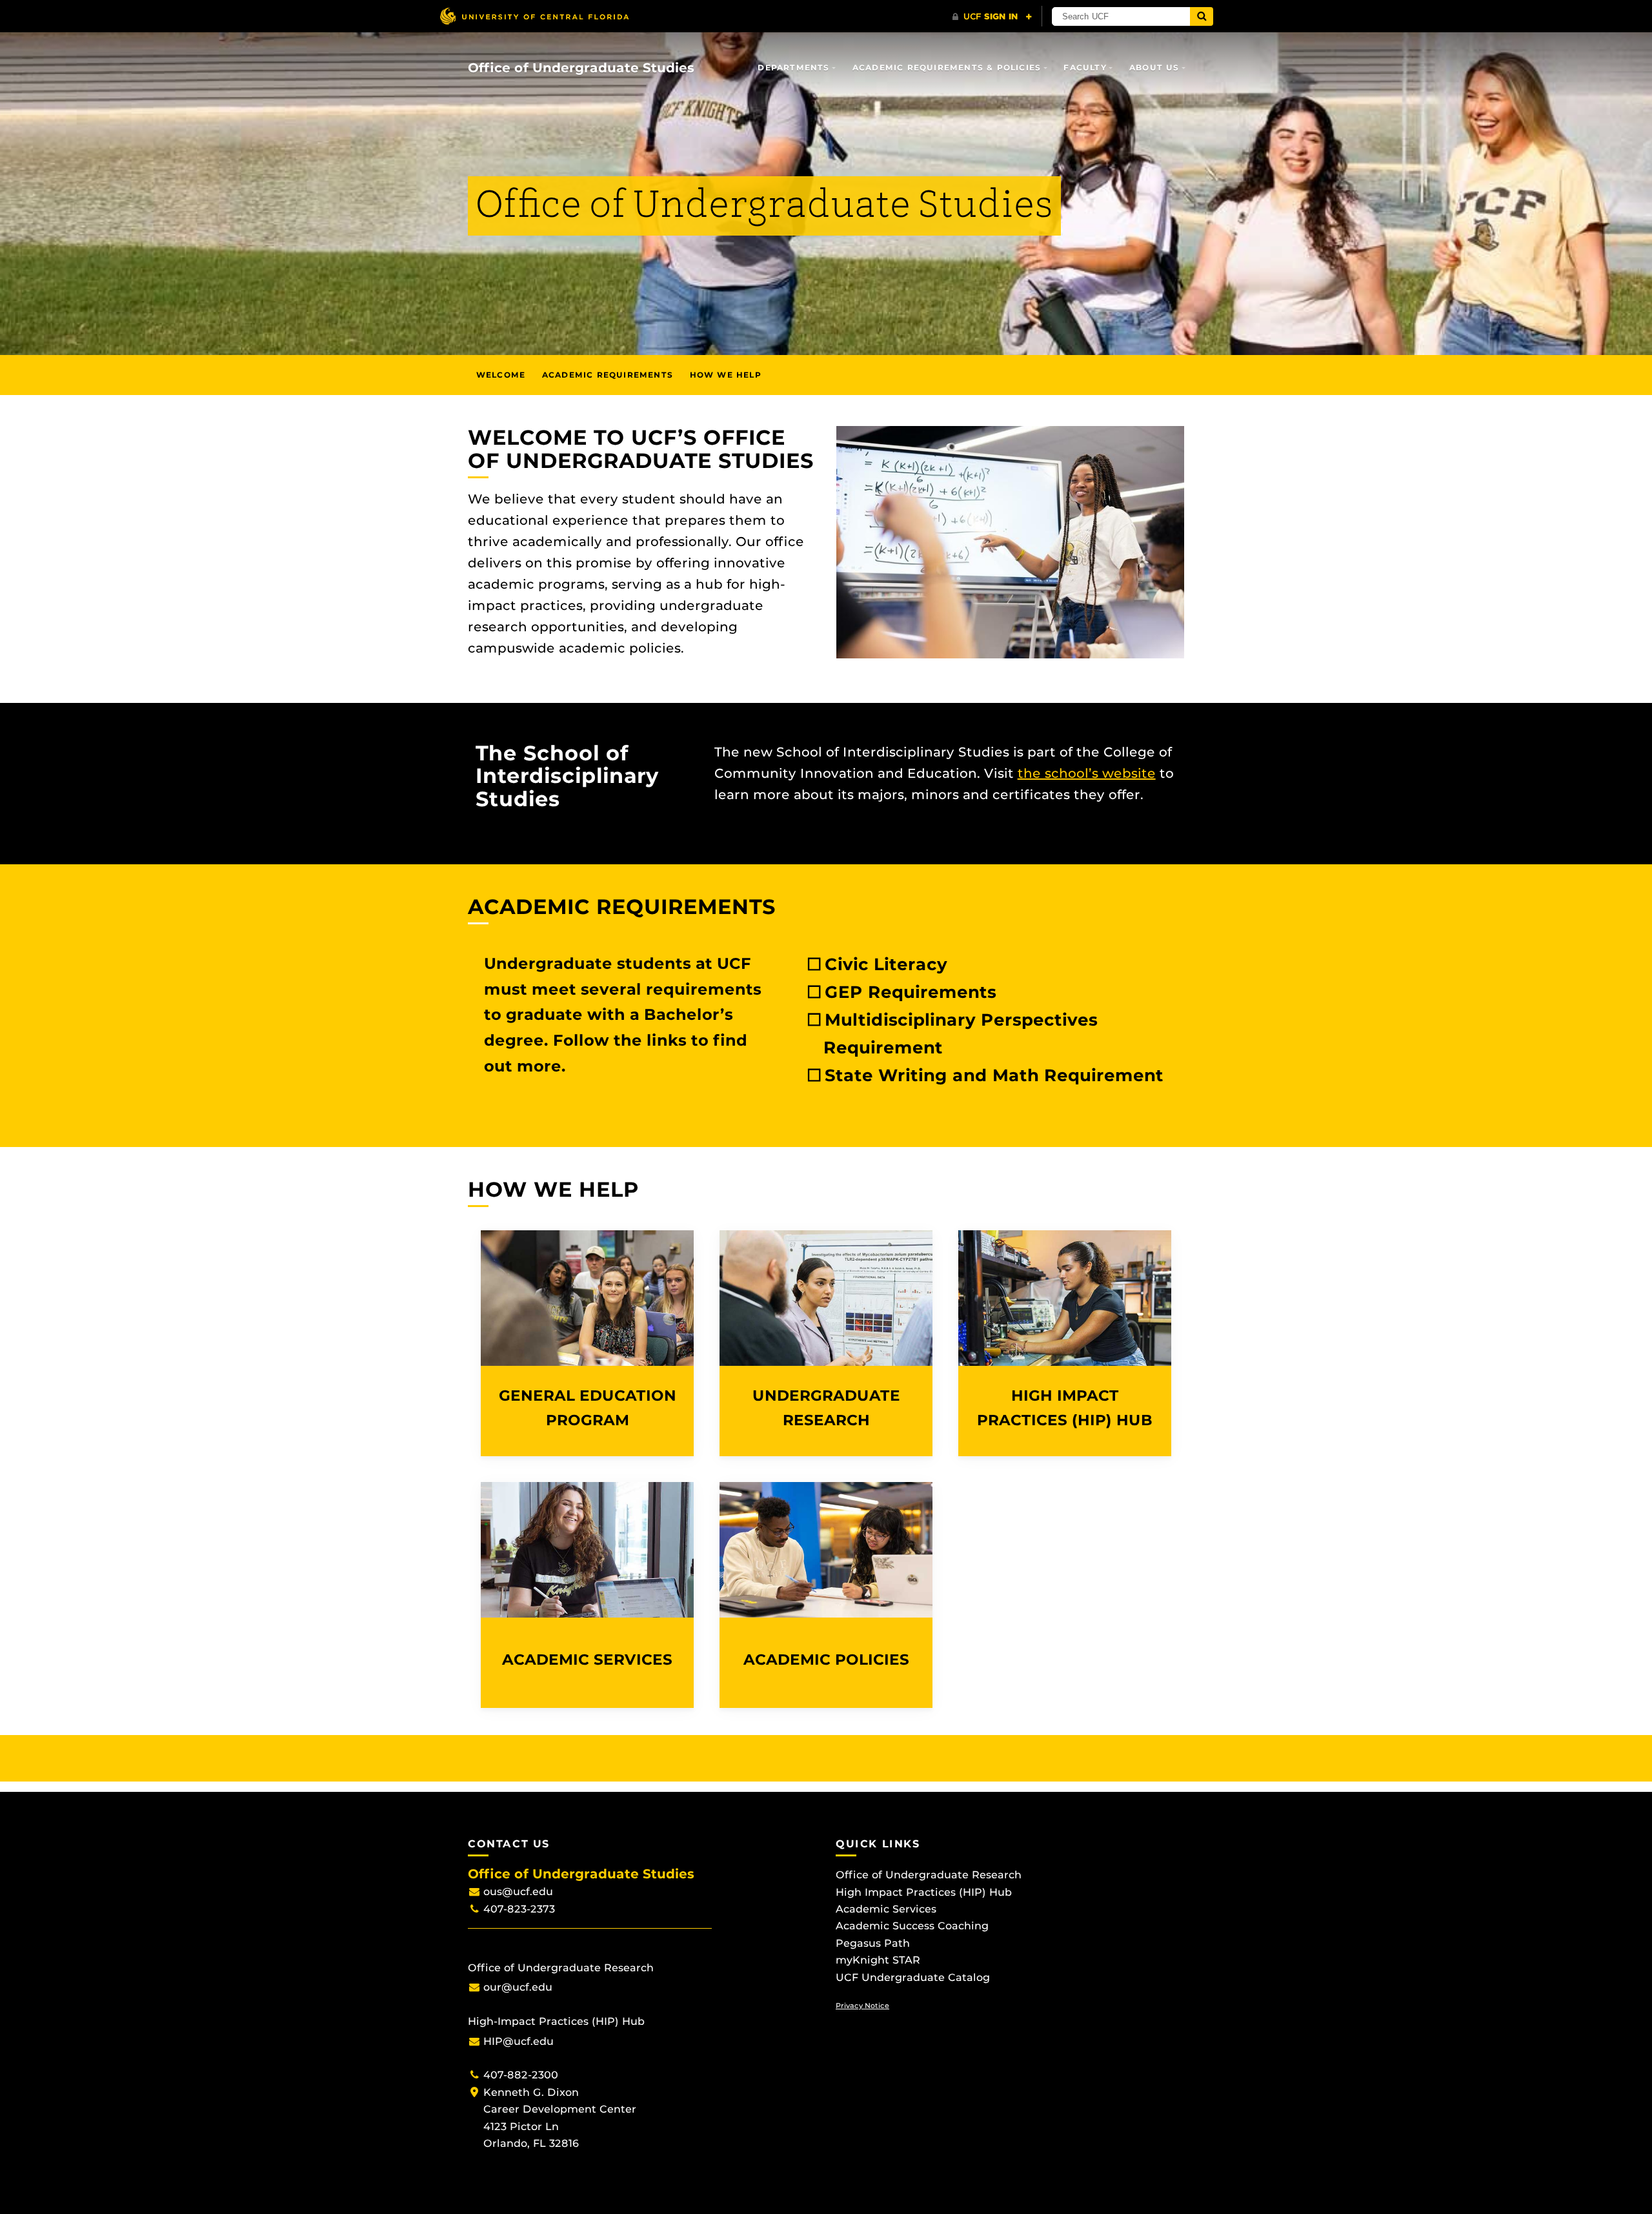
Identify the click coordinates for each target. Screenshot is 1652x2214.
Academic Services (886, 1909)
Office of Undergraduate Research (929, 1875)
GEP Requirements (911, 992)
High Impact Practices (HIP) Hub (924, 1892)
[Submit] (1202, 16)
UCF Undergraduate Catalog (913, 1977)
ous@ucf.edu (518, 1892)
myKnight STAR (878, 1960)
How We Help (726, 375)
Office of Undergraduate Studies (581, 68)
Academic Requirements (608, 375)
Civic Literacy (886, 964)
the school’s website (1087, 773)
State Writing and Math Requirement (994, 1075)
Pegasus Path (873, 1943)
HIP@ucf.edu (519, 2041)
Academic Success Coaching (912, 1926)
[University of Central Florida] (534, 16)
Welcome (501, 375)
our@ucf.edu (518, 1987)
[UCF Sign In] (992, 17)
